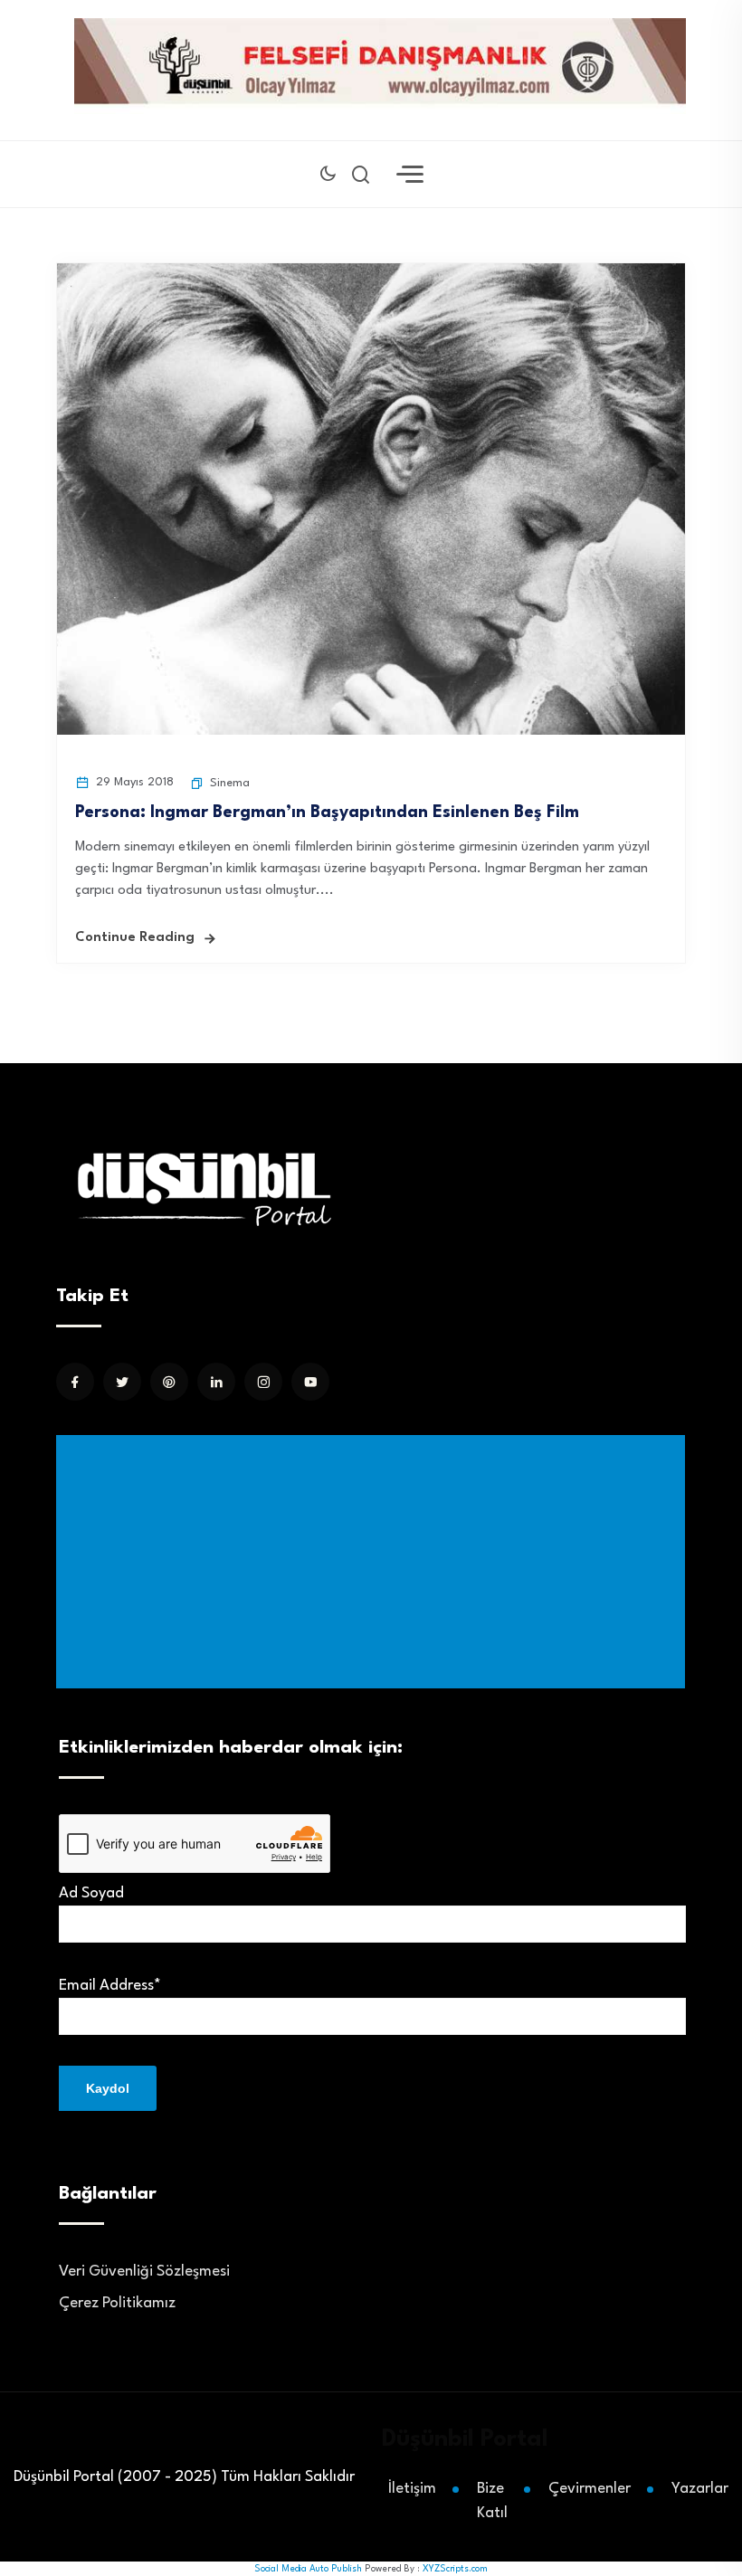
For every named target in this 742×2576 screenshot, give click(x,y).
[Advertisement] (374, 1562)
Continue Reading (135, 938)
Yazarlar (700, 2489)
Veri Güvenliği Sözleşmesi (144, 2272)
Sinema (230, 783)
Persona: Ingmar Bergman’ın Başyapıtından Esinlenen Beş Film (343, 813)
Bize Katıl (492, 2501)
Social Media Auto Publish (308, 2569)
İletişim (412, 2489)
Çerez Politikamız (117, 2303)
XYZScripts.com (455, 2569)
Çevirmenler (590, 2489)
